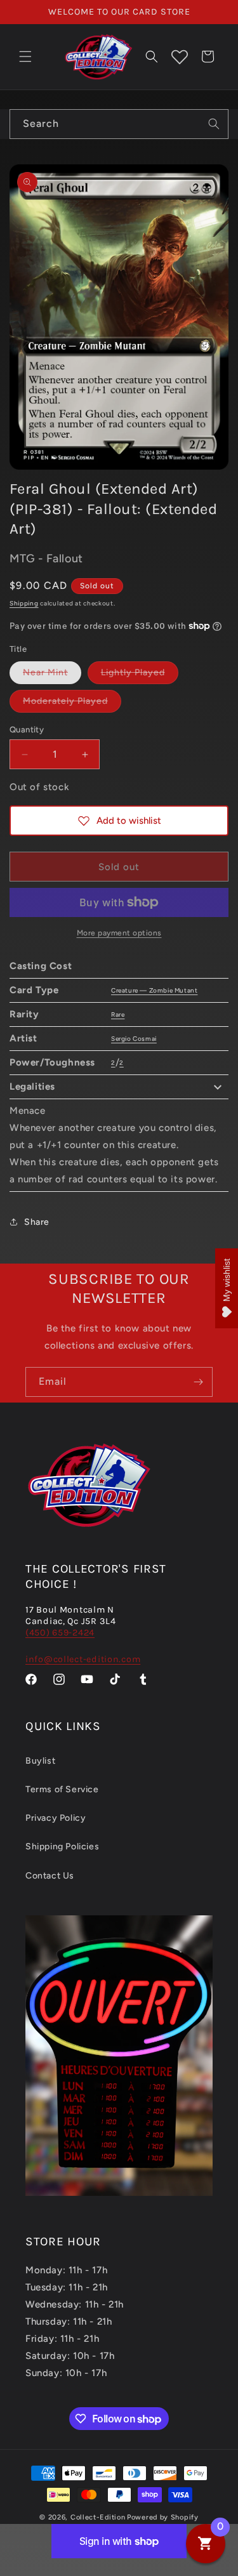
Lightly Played (140, 675)
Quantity (27, 730)
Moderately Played (72, 704)
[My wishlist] (180, 56)
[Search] (214, 124)
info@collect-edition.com (83, 1659)
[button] (25, 56)
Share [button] (37, 1222)
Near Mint (52, 675)
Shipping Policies (62, 1846)
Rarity (24, 1014)
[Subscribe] (198, 1382)
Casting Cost (41, 966)
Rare (118, 1014)
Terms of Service (62, 1789)
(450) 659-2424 (60, 1633)
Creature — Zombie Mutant (154, 990)
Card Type (34, 990)
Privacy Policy (56, 1818)
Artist (23, 1038)
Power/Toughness (52, 1062)
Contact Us (50, 1876)
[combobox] (119, 124)
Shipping (24, 603)
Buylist (40, 1761)
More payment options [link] (119, 933)
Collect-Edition (98, 2517)
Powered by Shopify (163, 2517)
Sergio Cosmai (134, 1039)
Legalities (32, 1087)
